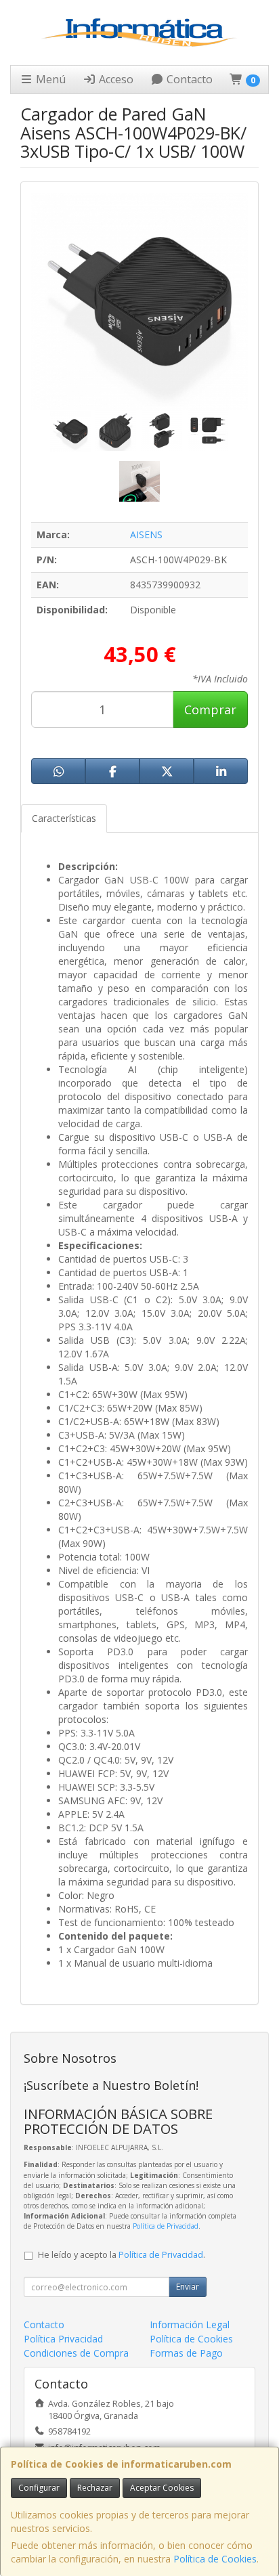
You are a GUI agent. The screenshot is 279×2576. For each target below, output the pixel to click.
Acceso (115, 79)
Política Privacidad (63, 2339)
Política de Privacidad (166, 2226)
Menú (49, 79)
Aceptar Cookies (162, 2488)
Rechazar (95, 2488)
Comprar (210, 710)
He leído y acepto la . (122, 2255)
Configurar (39, 2488)
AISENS (146, 534)
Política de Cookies (215, 2559)
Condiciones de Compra (76, 2353)
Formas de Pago (186, 2353)
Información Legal (190, 2324)
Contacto (188, 79)
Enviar (188, 2287)
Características (64, 818)
